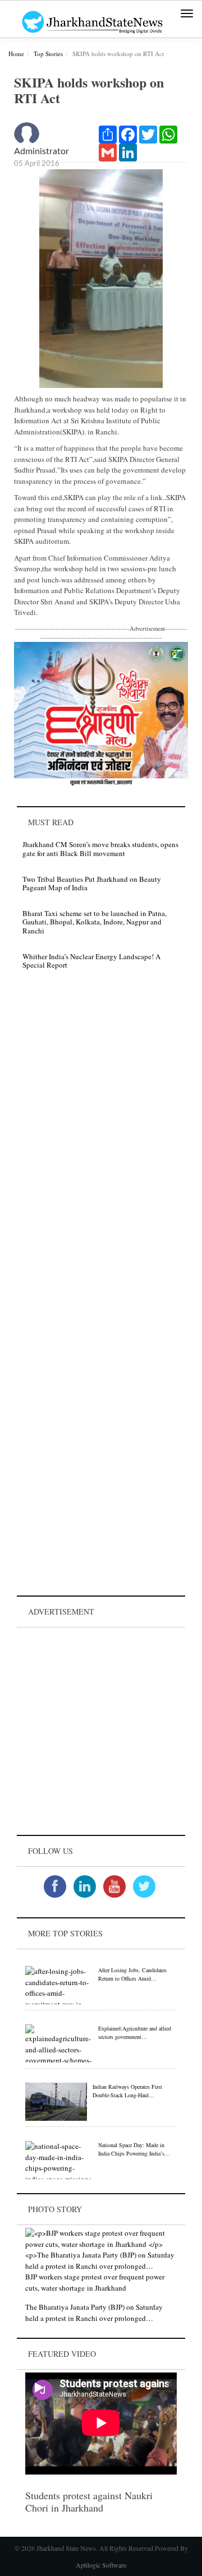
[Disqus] (101, 1137)
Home (16, 54)
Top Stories (48, 54)
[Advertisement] (101, 1731)
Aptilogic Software (101, 2565)
